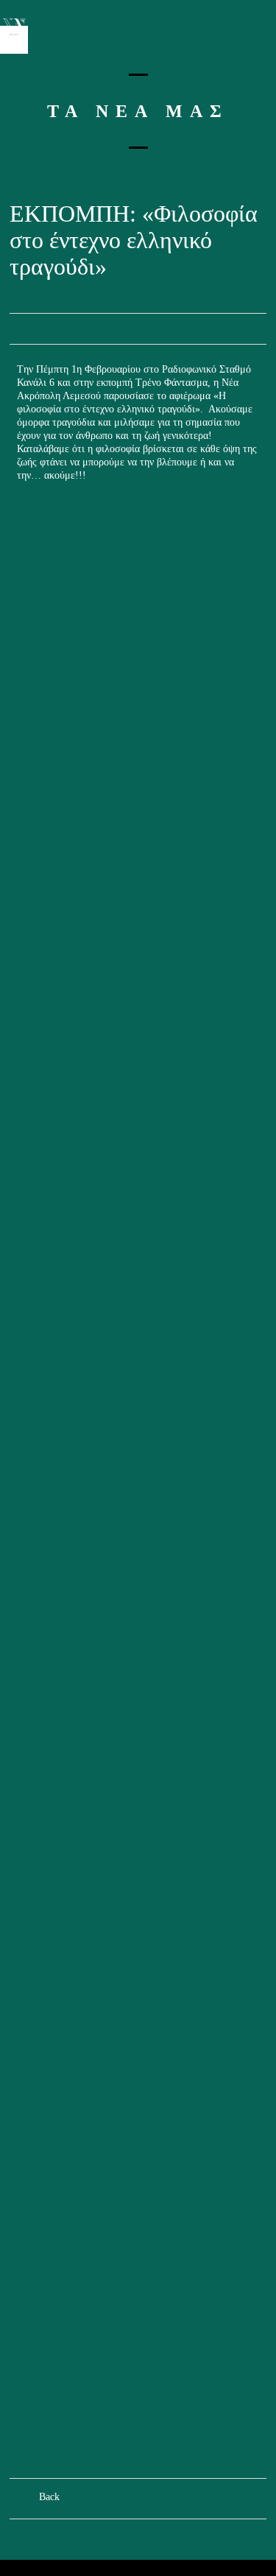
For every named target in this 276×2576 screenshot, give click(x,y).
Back (49, 2497)
